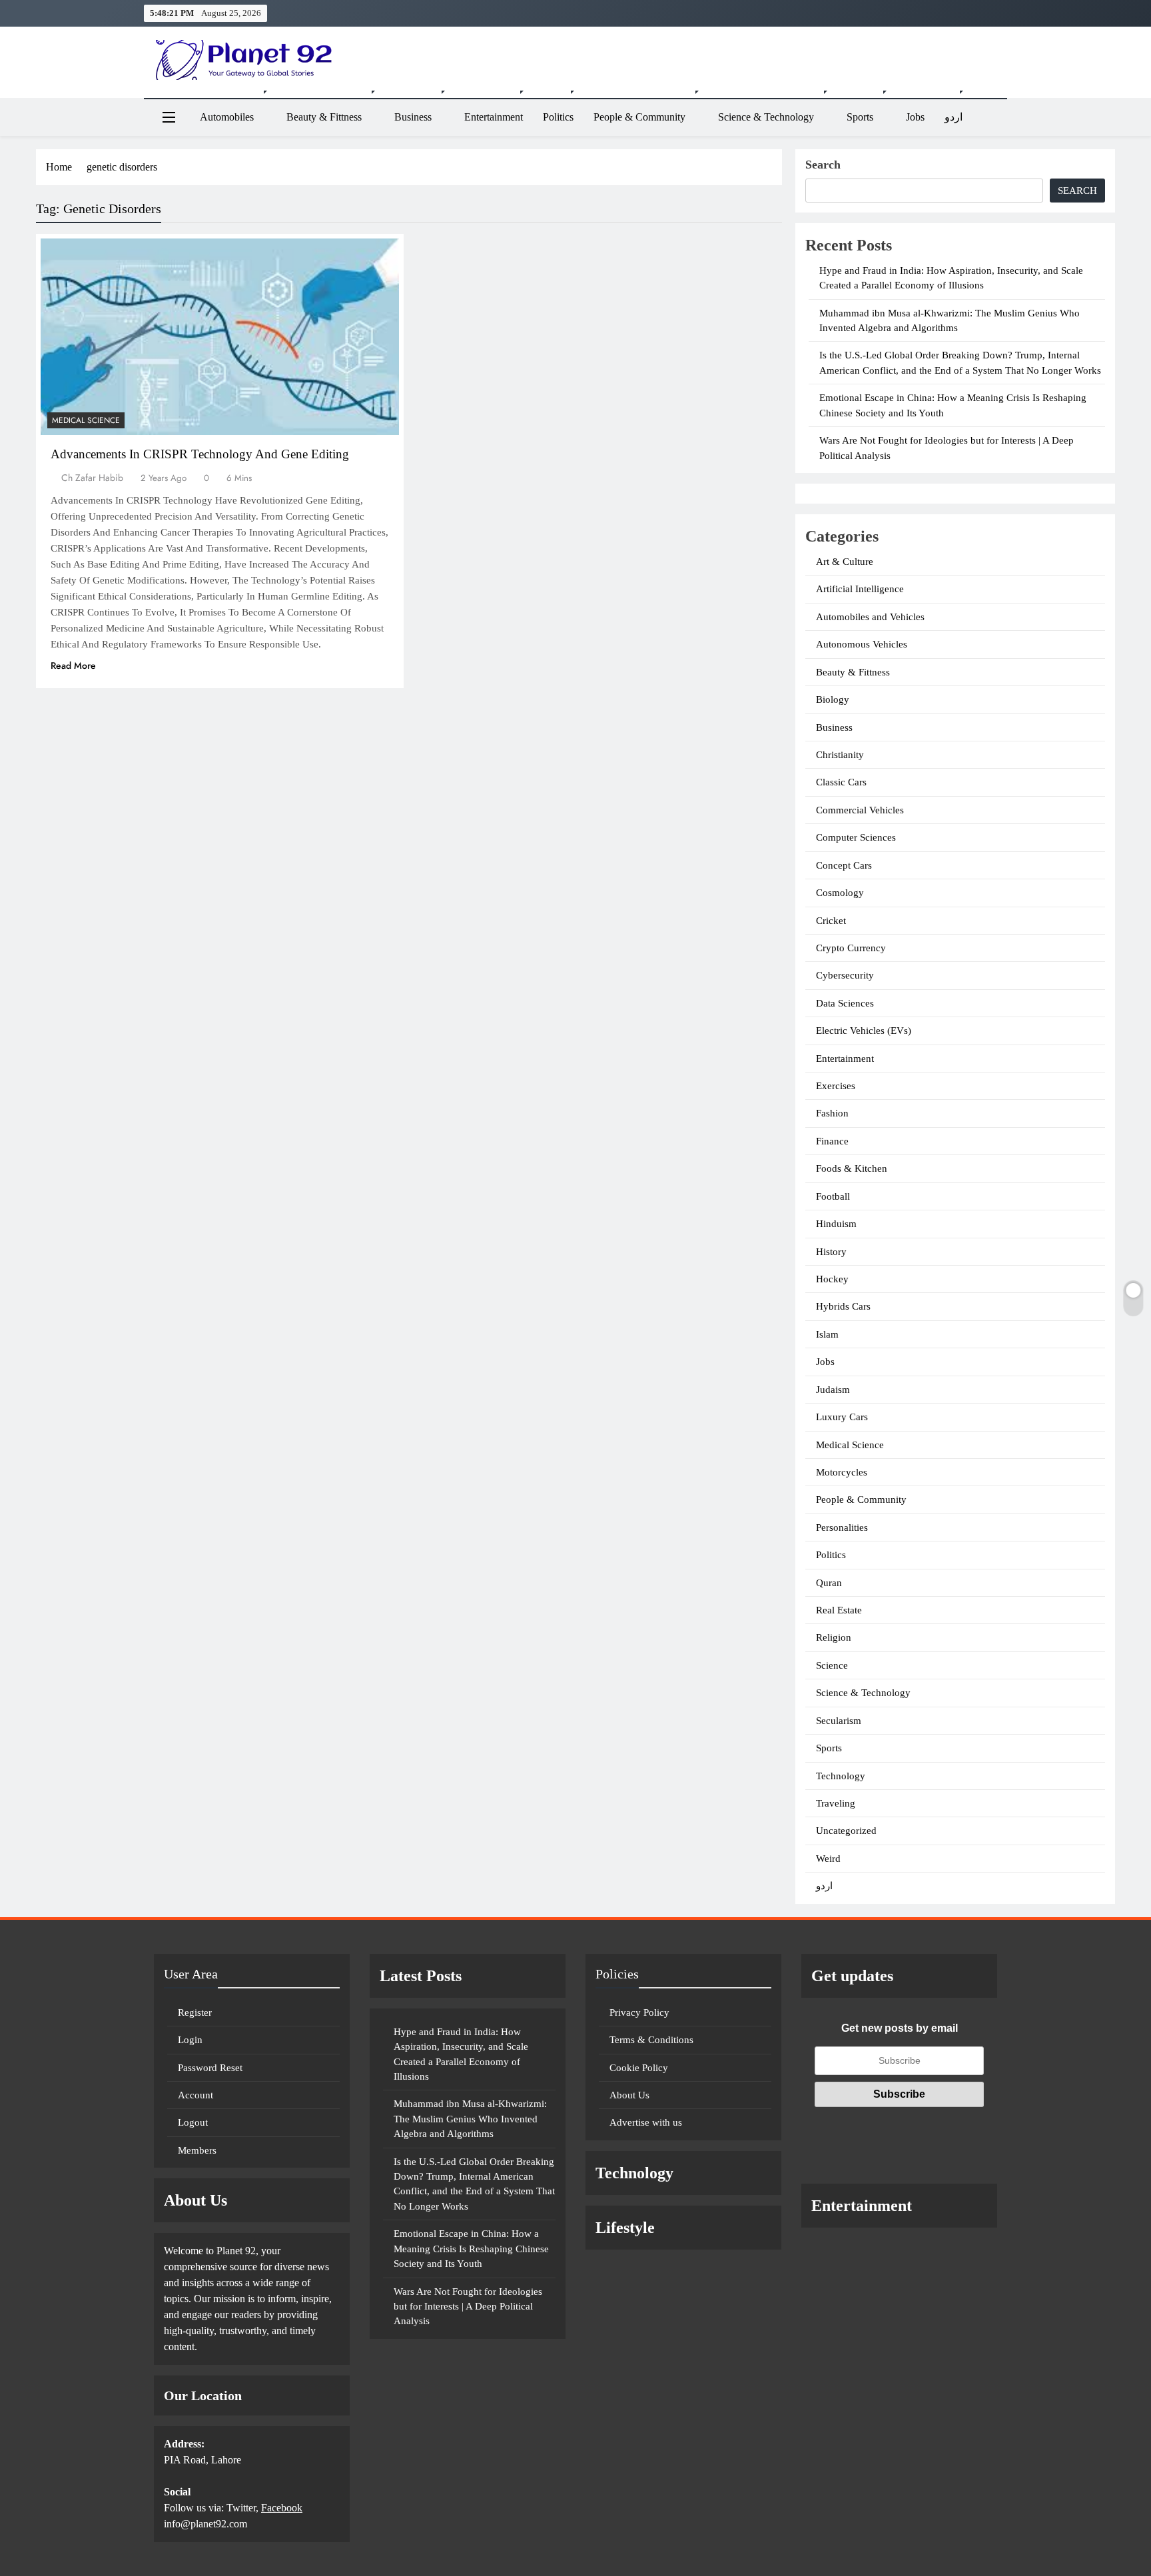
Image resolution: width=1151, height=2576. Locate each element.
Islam (827, 1334)
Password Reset (210, 2068)
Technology (841, 1776)
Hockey (832, 1279)
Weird (828, 1859)
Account (195, 2095)
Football (833, 1196)
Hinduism (836, 1224)
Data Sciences (845, 1003)
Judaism (833, 1390)
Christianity (840, 755)
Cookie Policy (639, 2068)
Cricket (831, 921)
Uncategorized (846, 1831)
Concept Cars (844, 865)
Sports (860, 117)
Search (823, 165)
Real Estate (839, 1610)
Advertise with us (646, 2122)
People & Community (639, 117)
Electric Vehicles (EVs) (864, 1031)
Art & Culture (845, 562)
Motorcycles (842, 1472)
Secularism (839, 1721)
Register (195, 2012)
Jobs (915, 117)
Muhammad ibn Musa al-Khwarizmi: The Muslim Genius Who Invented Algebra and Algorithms (470, 2119)
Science (832, 1665)
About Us (629, 2095)
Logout (193, 2122)
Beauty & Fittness (324, 117)
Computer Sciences (856, 837)
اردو (954, 117)
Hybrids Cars (843, 1306)
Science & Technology (766, 117)
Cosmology (840, 893)
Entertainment (494, 117)
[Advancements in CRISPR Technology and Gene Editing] (220, 337)
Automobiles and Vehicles (870, 617)
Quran (829, 1583)
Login (190, 2040)
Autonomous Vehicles (862, 644)
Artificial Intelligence (860, 589)
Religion (834, 1637)
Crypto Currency (851, 948)
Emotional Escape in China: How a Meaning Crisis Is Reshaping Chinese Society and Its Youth (471, 2249)
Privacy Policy (639, 2012)
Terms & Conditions (651, 2040)
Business (413, 117)
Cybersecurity (845, 975)
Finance (832, 1141)
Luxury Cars (842, 1417)
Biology (833, 699)
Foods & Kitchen (852, 1168)
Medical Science (86, 420)
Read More (73, 665)
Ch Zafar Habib (92, 478)
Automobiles (227, 117)
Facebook (282, 2508)
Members (197, 2150)
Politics (558, 117)
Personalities (842, 1527)
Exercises (836, 1086)
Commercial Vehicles (860, 810)
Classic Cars (841, 782)
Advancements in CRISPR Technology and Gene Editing (200, 454)
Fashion (832, 1113)
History (831, 1252)
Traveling (836, 1803)
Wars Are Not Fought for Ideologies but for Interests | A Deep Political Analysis (468, 2307)
